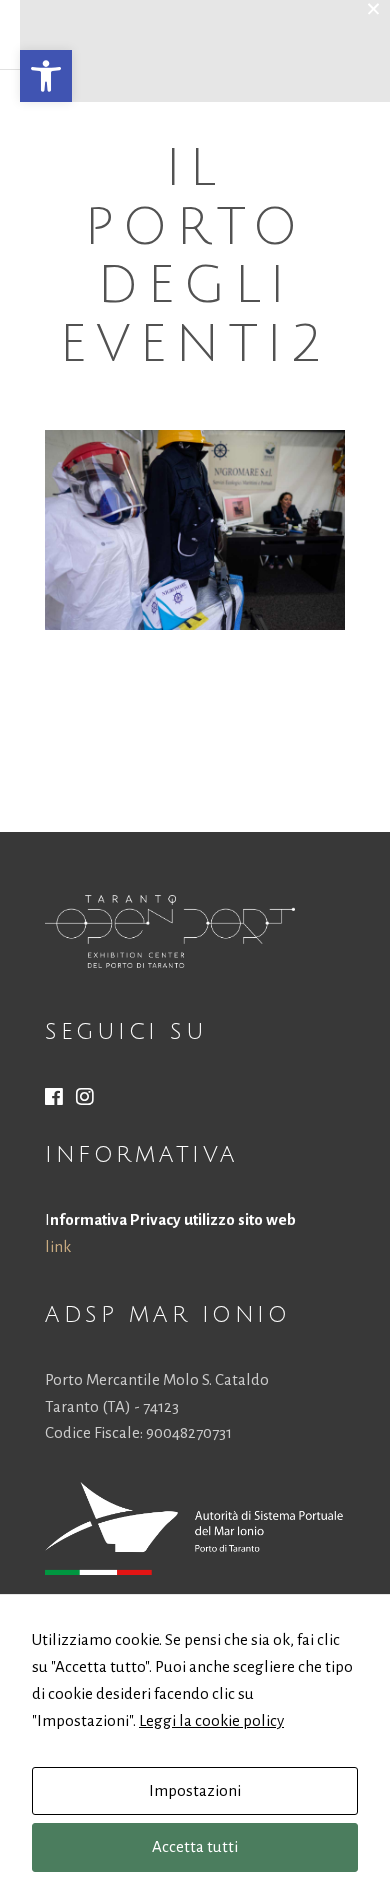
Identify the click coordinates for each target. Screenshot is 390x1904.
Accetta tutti (195, 1846)
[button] (46, 76)
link (58, 1246)
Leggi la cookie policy (211, 1720)
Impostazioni (195, 1790)
